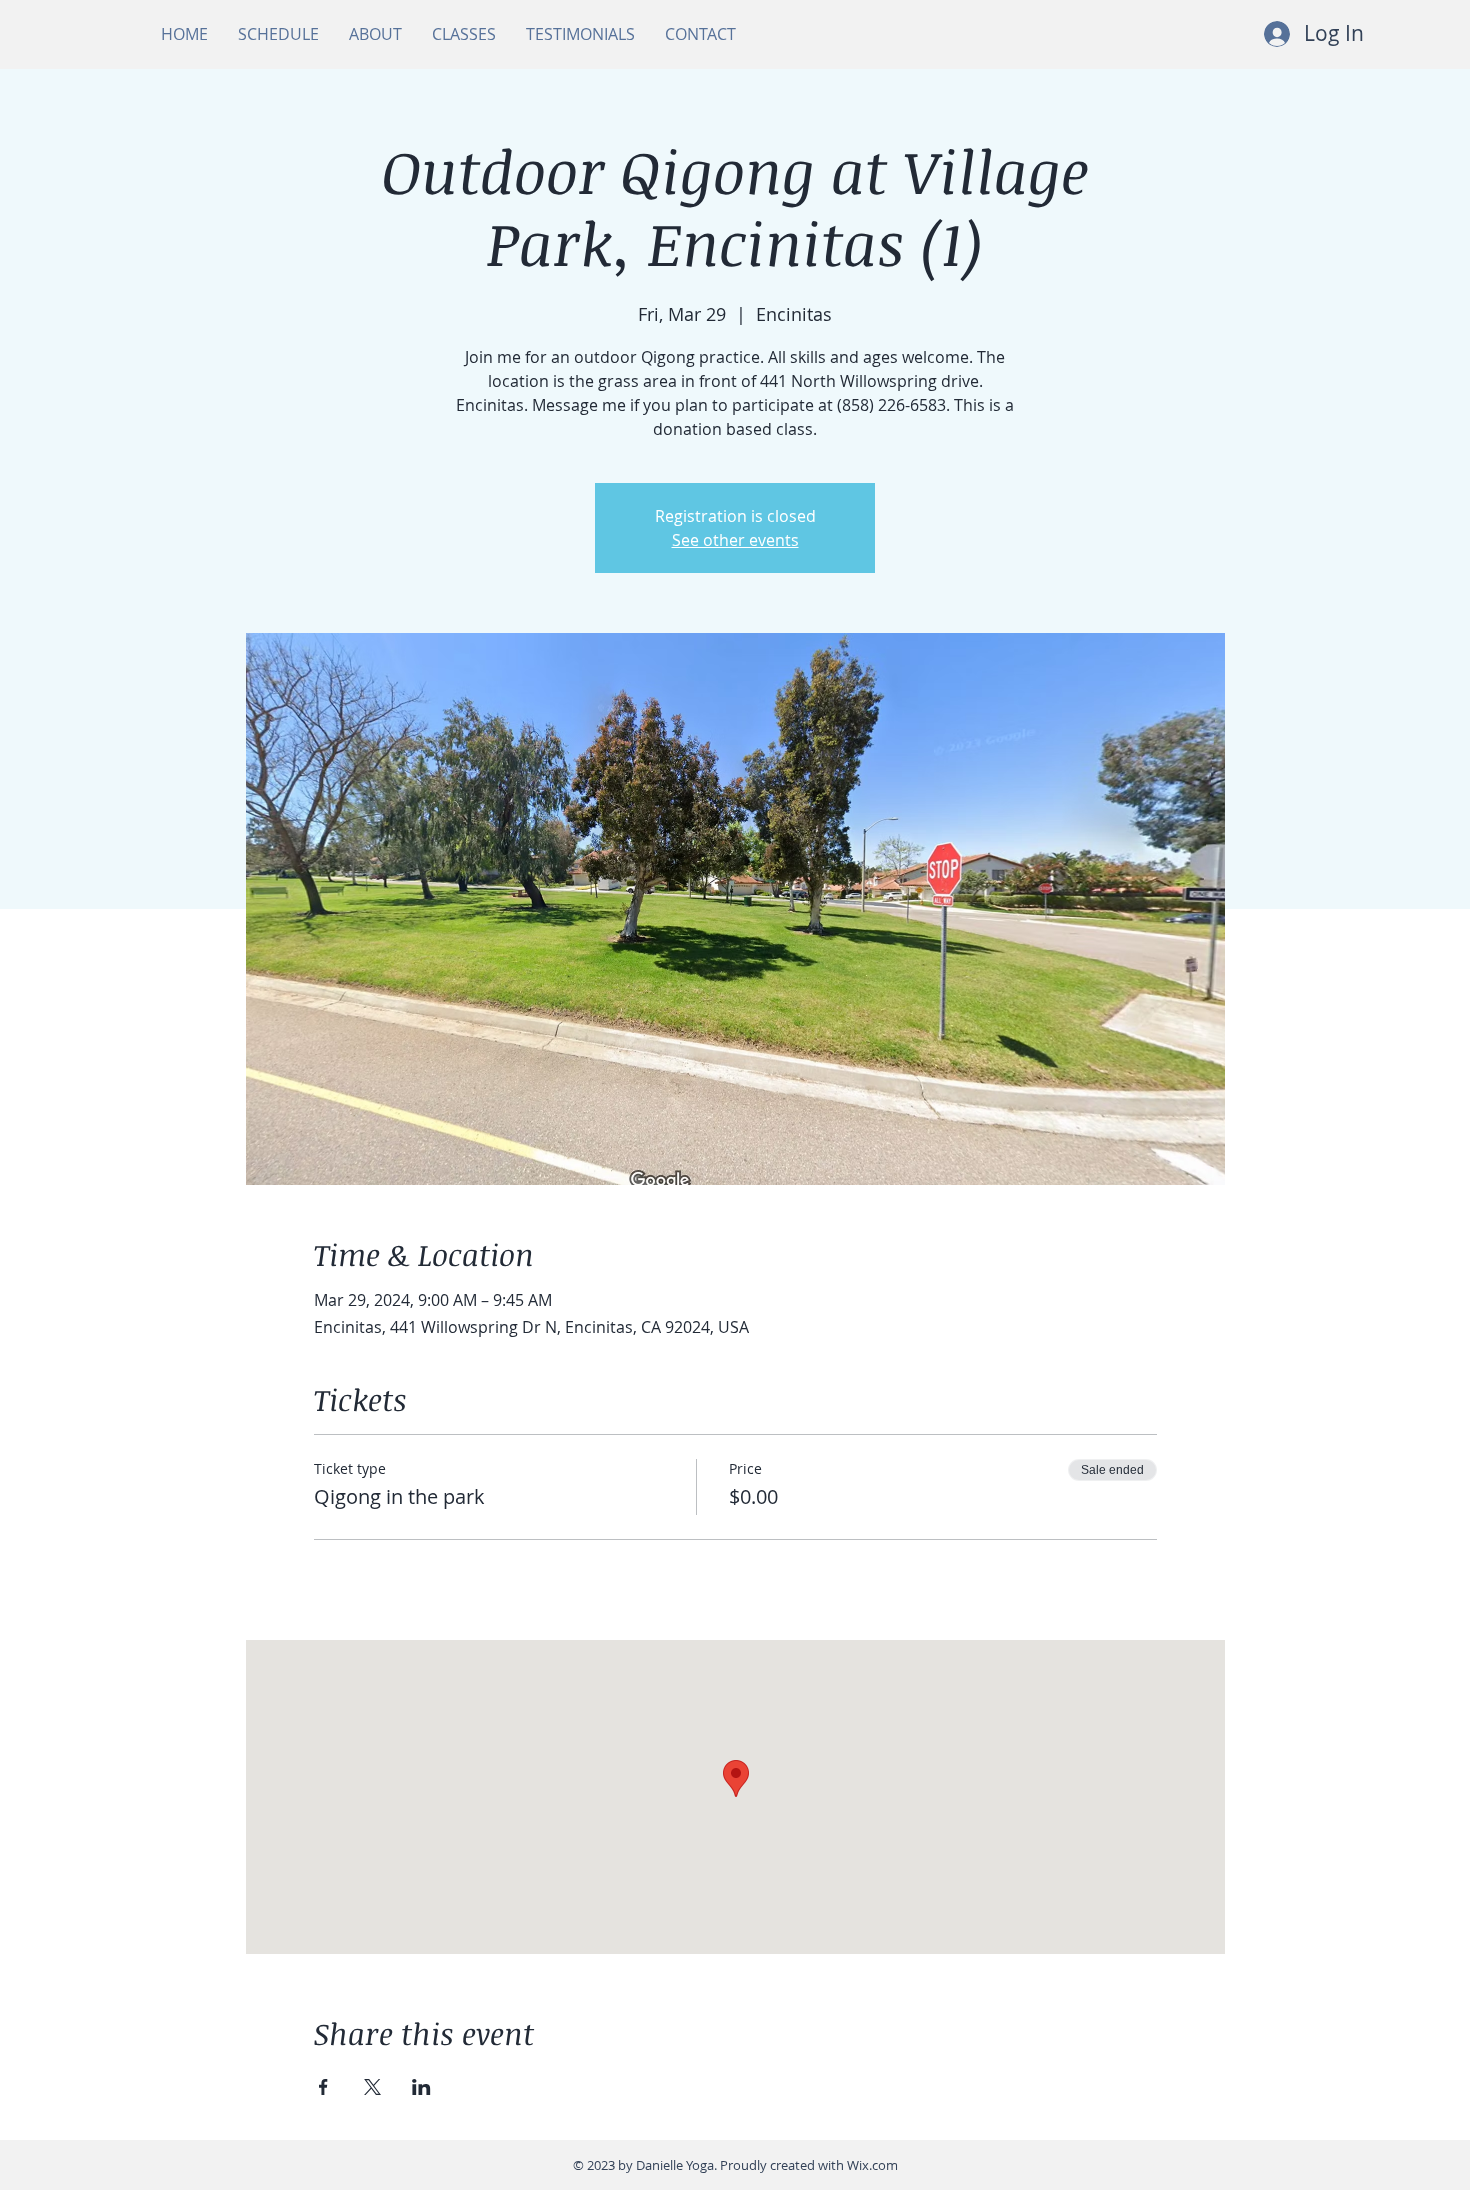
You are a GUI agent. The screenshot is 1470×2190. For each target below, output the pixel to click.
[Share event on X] (372, 2087)
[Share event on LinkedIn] (421, 2087)
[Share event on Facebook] (323, 2087)
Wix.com (872, 2165)
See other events (735, 540)
